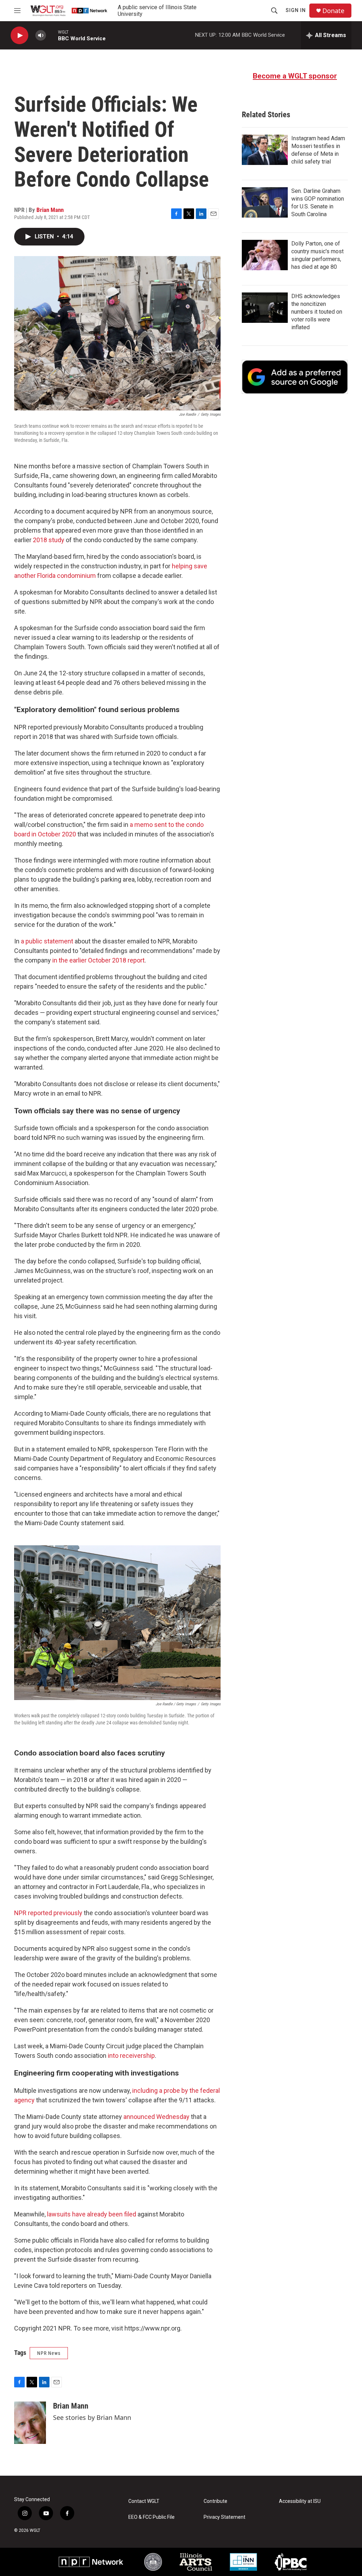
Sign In (296, 10)
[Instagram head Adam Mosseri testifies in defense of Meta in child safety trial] (265, 150)
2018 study (48, 540)
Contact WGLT (144, 2501)
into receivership (131, 2056)
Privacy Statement (224, 2517)
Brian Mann (50, 210)
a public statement (47, 941)
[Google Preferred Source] (295, 377)
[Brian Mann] (30, 2423)
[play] (19, 35)
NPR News (49, 2353)
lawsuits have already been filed (92, 2214)
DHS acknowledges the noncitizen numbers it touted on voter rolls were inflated (317, 312)
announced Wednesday (156, 2117)
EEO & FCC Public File (151, 2517)
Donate (333, 11)
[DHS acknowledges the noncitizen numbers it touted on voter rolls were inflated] (265, 308)
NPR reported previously (48, 1913)
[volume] (41, 35)
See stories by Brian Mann (92, 2417)
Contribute (215, 2501)
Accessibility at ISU (300, 2501)
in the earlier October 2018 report (98, 960)
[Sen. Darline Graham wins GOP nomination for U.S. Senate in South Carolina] (265, 202)
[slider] (52, 35)
